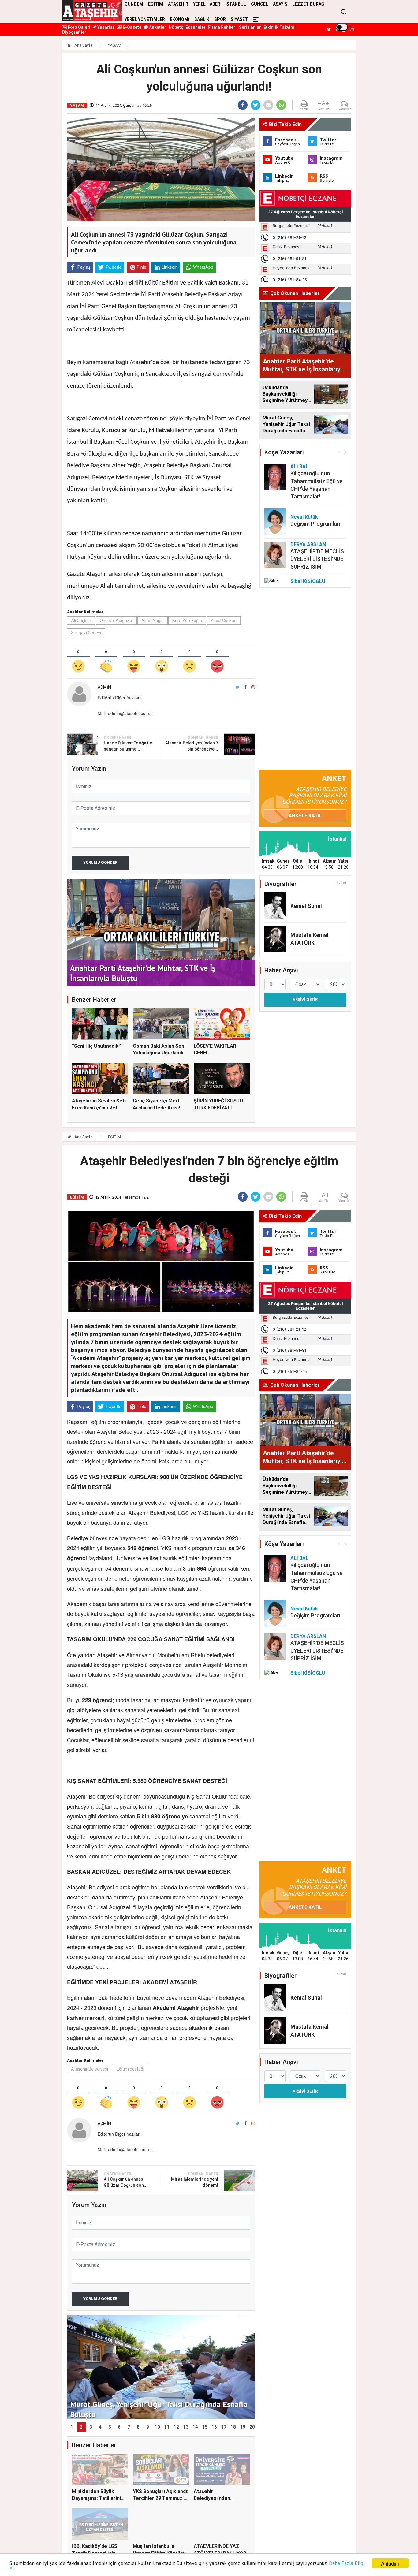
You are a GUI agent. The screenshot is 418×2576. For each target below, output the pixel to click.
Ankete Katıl (305, 816)
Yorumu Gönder (100, 862)
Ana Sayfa (83, 45)
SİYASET (239, 19)
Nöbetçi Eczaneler (187, 27)
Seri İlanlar (250, 27)
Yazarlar (105, 27)
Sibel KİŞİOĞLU (308, 581)
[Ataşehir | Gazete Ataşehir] (92, 11)
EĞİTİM (114, 1137)
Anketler (157, 27)
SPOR (220, 19)
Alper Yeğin (153, 621)
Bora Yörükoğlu (187, 621)
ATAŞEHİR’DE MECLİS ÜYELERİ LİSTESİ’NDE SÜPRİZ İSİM (317, 559)
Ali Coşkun (81, 621)
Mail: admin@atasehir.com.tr (125, 713)
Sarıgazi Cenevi (86, 633)
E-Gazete (132, 27)
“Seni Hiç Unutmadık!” (97, 1046)
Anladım (390, 2563)
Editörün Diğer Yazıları (119, 698)
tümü (342, 882)
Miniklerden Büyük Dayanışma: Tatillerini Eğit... (96, 2498)
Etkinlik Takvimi (280, 27)
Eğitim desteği (130, 2069)
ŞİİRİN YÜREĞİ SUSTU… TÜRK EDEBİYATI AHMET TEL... (220, 1108)
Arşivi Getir (305, 999)
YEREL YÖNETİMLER (145, 19)
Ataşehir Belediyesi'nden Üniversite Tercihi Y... (218, 2498)
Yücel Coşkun (224, 621)
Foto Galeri (78, 27)
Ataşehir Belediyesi (90, 2069)
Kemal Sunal (306, 906)
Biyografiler (74, 32)
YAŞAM (115, 45)
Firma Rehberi (222, 27)
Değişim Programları (315, 524)
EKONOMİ (180, 19)
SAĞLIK (202, 19)
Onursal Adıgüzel (116, 621)
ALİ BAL (299, 466)
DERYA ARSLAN (308, 544)
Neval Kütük (304, 517)
